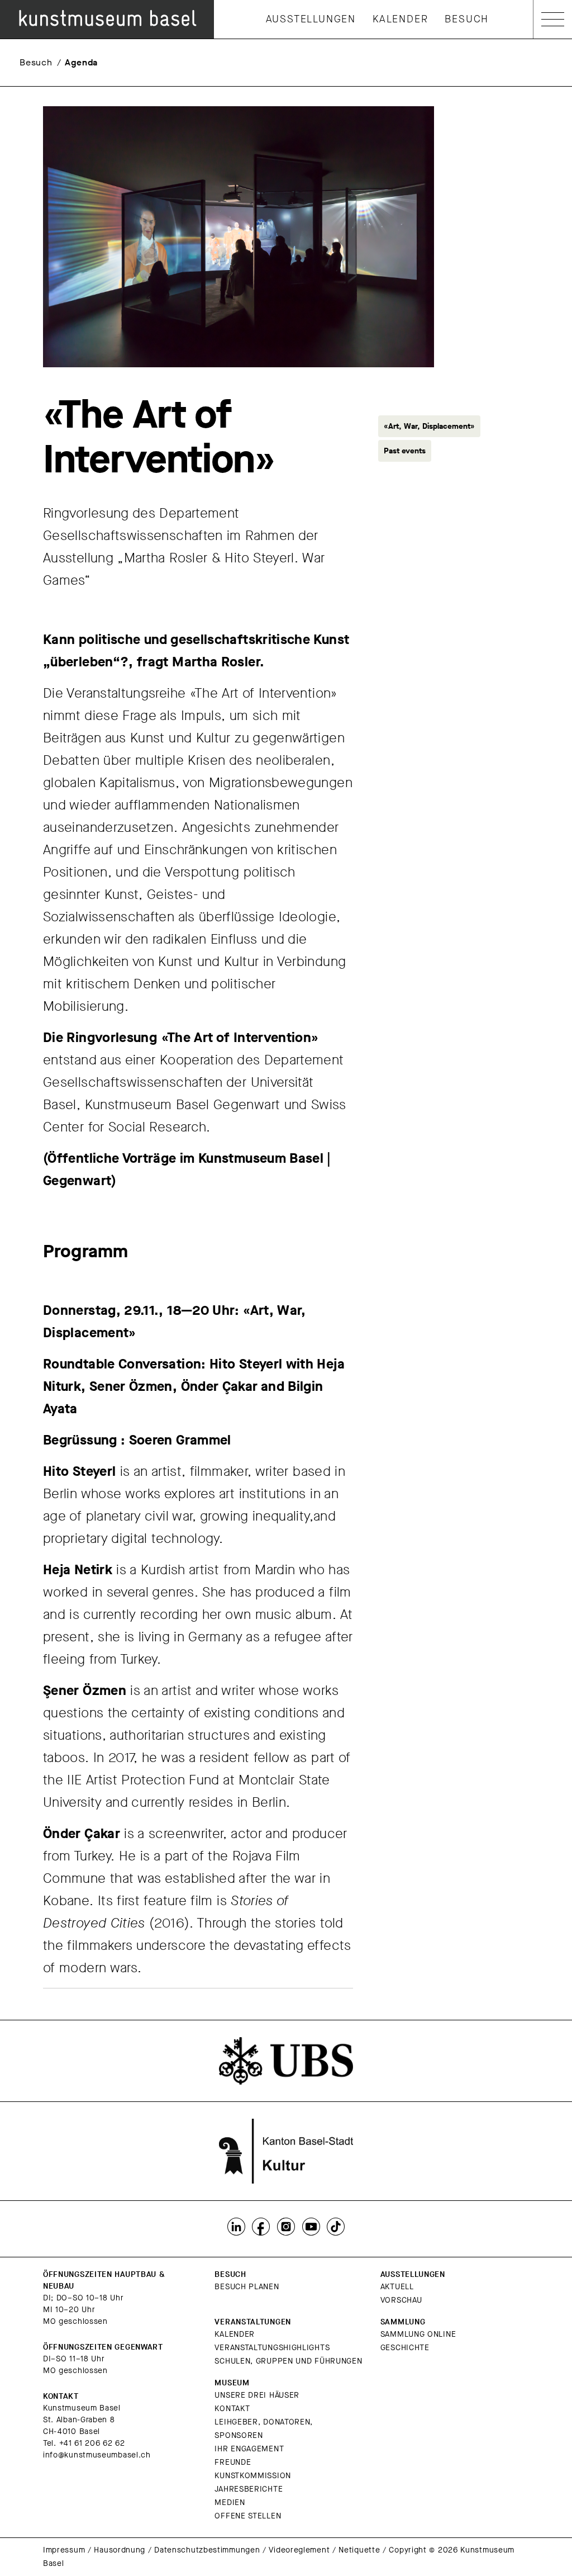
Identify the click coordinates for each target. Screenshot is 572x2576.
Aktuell (397, 2287)
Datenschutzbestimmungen (207, 2550)
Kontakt (232, 2409)
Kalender (400, 19)
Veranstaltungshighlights (272, 2348)
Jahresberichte (249, 2489)
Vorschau (401, 2300)
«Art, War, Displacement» (429, 426)
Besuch (467, 19)
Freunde (233, 2462)
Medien (230, 2502)
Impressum (64, 2550)
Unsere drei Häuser (257, 2395)
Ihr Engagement (249, 2449)
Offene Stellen (248, 2516)
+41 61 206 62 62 (92, 2443)
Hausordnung (120, 2550)
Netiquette (359, 2550)
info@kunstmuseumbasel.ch (97, 2455)
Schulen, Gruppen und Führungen (288, 2361)
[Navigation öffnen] (553, 19)
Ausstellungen (311, 19)
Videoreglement (299, 2550)
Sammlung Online (418, 2334)
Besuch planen (247, 2287)
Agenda (81, 62)
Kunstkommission (253, 2476)
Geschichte (405, 2348)
